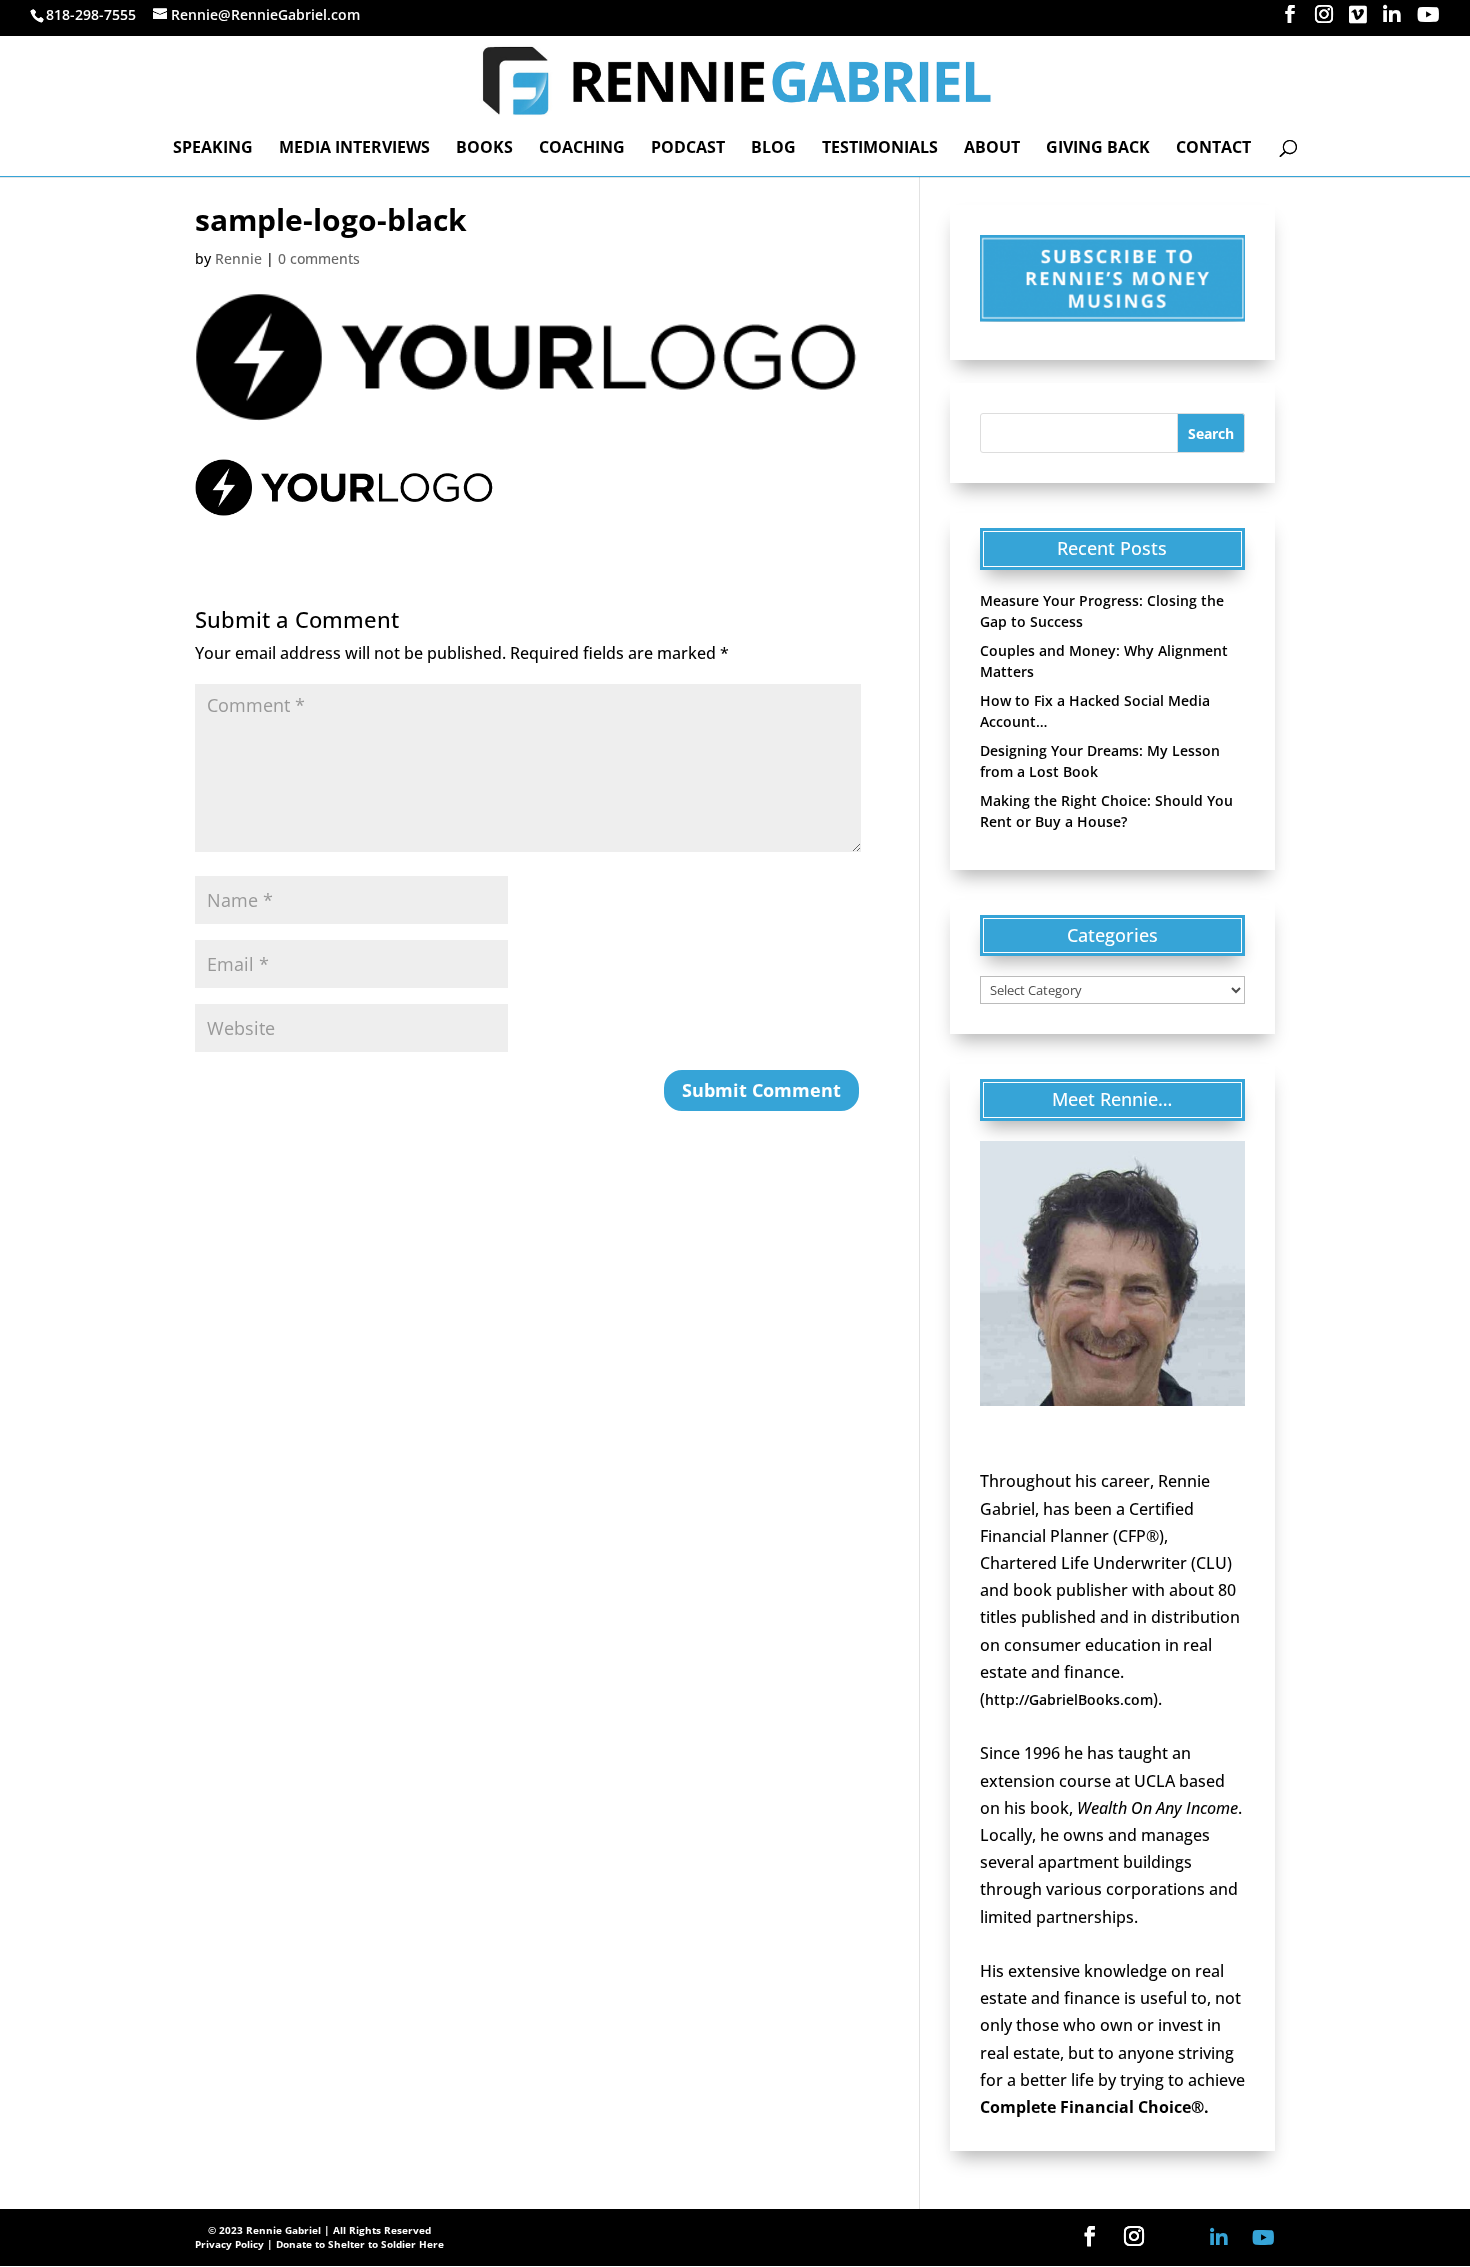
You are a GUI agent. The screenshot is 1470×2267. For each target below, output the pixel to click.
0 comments (319, 258)
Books (484, 149)
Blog (773, 149)
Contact (1213, 149)
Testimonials (880, 149)
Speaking (213, 149)
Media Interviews (354, 149)
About (992, 149)
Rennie (238, 258)
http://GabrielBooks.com (1069, 1699)
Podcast (688, 149)
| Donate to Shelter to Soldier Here (355, 2244)
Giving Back (1098, 149)
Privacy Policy (229, 2244)
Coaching (582, 149)
